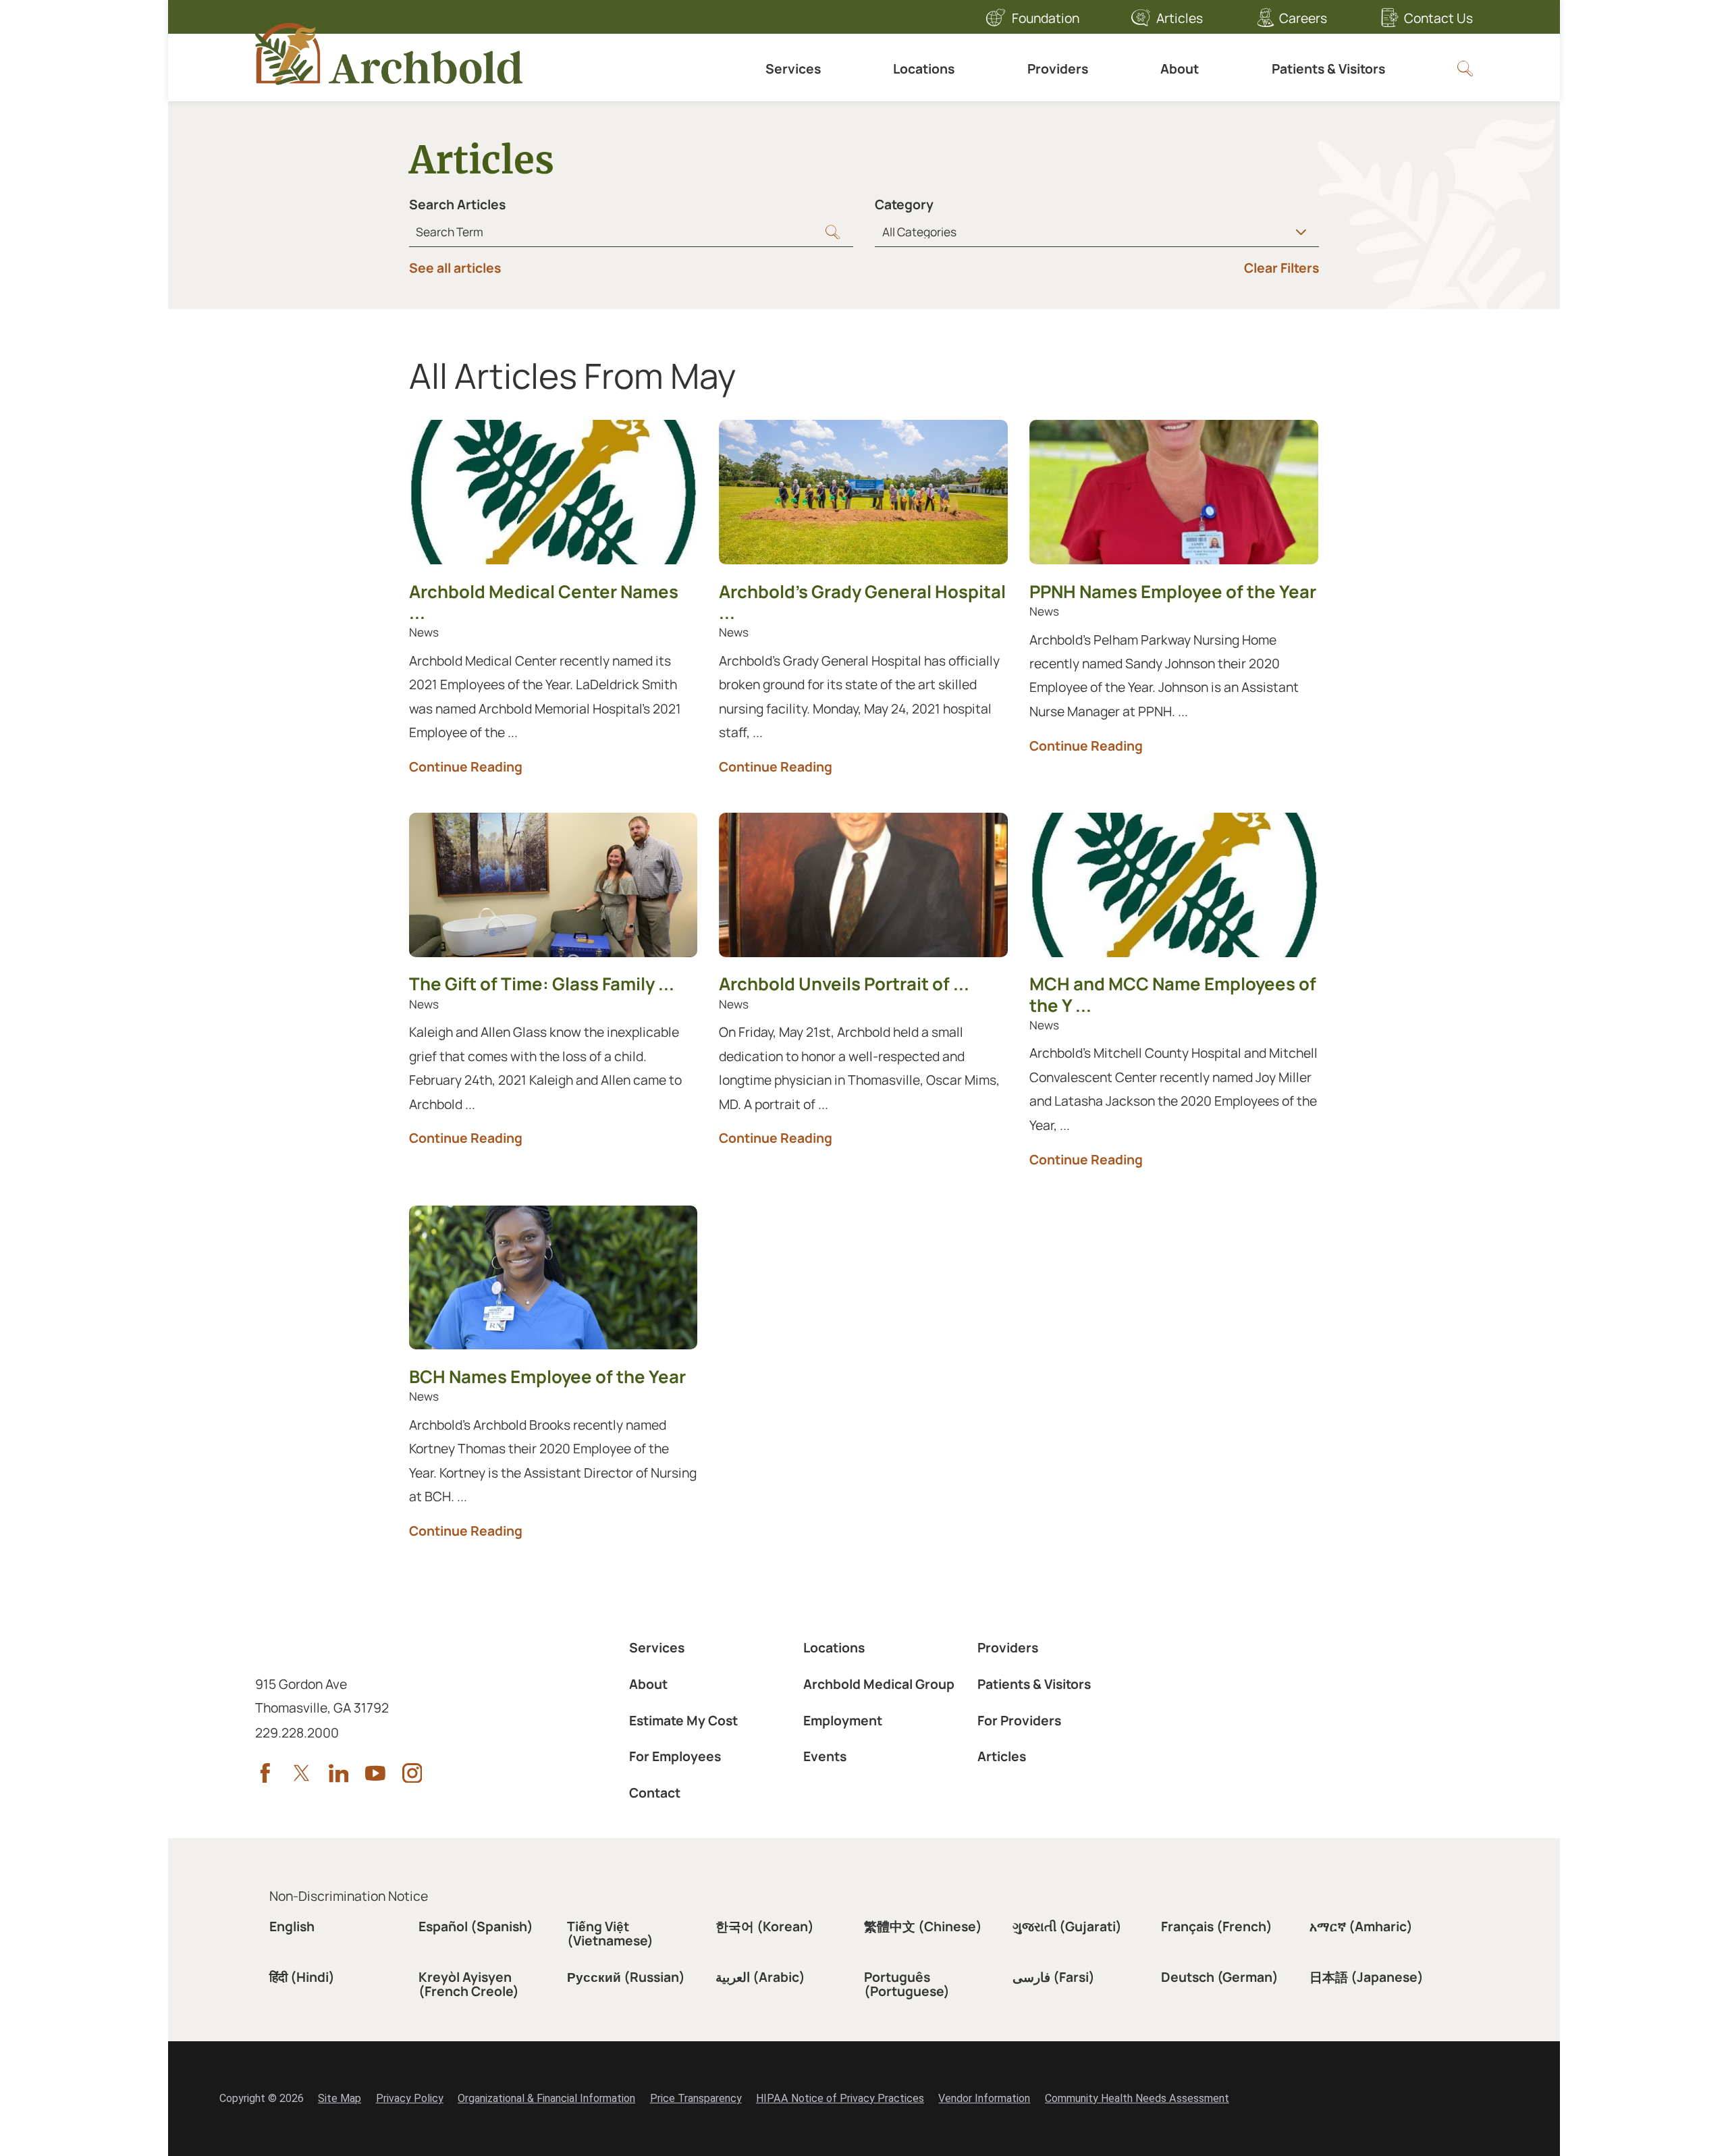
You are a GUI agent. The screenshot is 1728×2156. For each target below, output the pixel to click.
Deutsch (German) (1220, 1977)
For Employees (675, 1756)
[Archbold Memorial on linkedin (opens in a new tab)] (339, 1773)
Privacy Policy (410, 2098)
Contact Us (1438, 18)
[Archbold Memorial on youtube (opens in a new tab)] (375, 1773)
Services (793, 69)
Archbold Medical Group (879, 1684)
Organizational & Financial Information (546, 2098)
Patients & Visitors (1328, 69)
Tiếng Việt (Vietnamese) (610, 1933)
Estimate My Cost (683, 1720)
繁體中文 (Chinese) (923, 1926)
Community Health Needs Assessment (1137, 2098)
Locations (924, 69)
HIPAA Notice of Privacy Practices (840, 2098)
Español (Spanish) (476, 1926)
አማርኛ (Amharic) (1361, 1926)
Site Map (340, 2098)
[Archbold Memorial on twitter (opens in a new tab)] (302, 1773)
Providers (1058, 69)
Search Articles (457, 204)
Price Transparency (696, 2098)
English (292, 1926)
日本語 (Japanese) (1367, 1977)
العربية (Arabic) (760, 1977)
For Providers (1019, 1720)
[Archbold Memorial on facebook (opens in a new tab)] (265, 1773)
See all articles (455, 268)
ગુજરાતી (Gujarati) (1067, 1926)
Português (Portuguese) (907, 1984)
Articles (1180, 18)
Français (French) (1217, 1926)
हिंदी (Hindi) (302, 1977)
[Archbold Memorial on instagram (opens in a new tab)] (412, 1773)
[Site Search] (1465, 69)
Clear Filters (1281, 268)
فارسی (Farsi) (1054, 1977)
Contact (655, 1793)
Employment (843, 1720)
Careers (1303, 18)
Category (904, 204)
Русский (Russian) (626, 1977)
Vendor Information (984, 2098)
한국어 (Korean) (765, 1926)
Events (825, 1756)
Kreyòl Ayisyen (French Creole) (469, 1984)
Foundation (1046, 18)
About (1180, 69)
